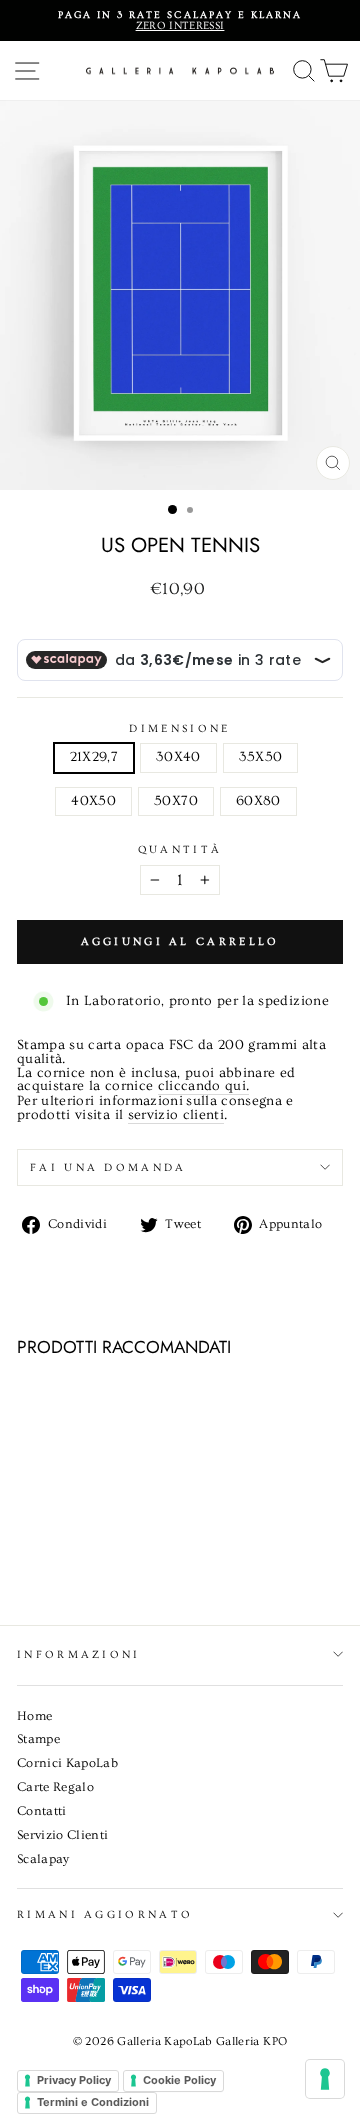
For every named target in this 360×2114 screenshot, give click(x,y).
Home (34, 1716)
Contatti (42, 1811)
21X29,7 (94, 757)
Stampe (38, 1739)
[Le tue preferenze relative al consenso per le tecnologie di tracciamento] (325, 2079)
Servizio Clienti (63, 1835)
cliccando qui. (204, 1087)
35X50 (261, 757)
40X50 (93, 801)
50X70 (176, 801)
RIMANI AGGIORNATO (105, 1914)
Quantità (180, 849)
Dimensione (179, 728)
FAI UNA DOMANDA (108, 1167)
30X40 (178, 757)
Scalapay (43, 1859)
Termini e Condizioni (93, 2102)
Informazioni (79, 1654)
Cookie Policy (179, 2080)
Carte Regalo (55, 1787)
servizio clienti (176, 1116)
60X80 (258, 801)
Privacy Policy (74, 2080)
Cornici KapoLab (67, 1763)
